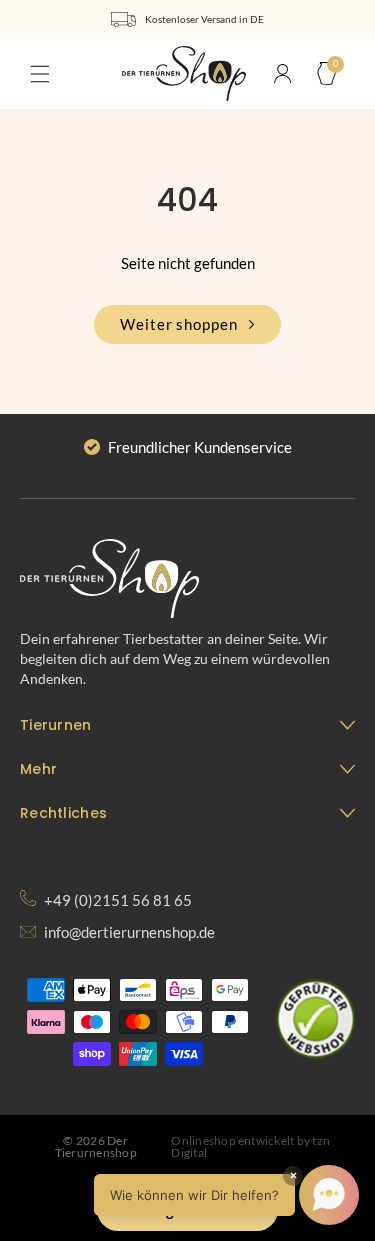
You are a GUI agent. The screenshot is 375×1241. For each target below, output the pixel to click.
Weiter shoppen (179, 324)
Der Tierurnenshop (96, 1146)
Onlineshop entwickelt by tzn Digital (250, 1146)
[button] (40, 74)
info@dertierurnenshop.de (128, 932)
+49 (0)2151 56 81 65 (116, 900)
